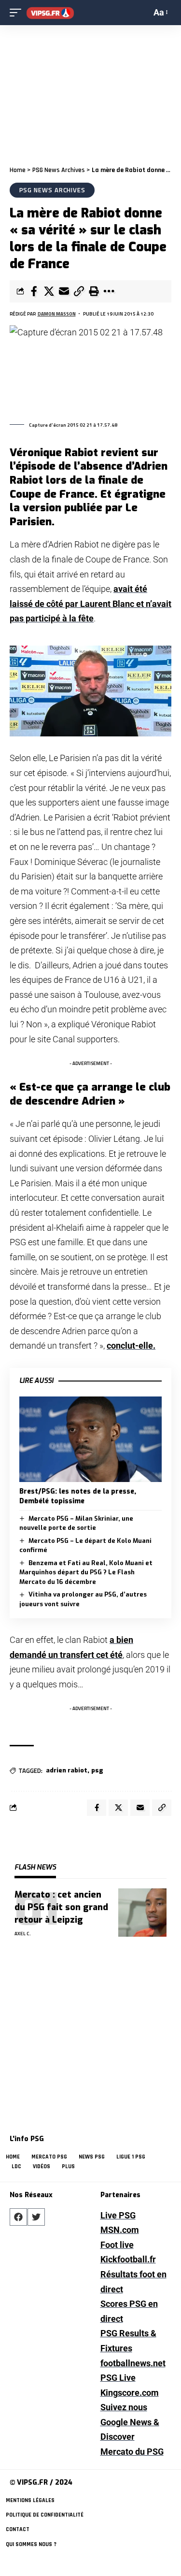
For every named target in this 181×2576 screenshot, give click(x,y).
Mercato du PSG (132, 2452)
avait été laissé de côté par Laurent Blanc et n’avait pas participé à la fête (90, 604)
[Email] (64, 291)
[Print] (94, 291)
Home (18, 170)
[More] (109, 291)
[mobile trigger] (18, 13)
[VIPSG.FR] (50, 13)
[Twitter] (36, 2217)
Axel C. (23, 1934)
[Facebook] (18, 2217)
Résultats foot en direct (133, 2282)
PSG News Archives (59, 170)
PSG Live (118, 2378)
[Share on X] (49, 291)
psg (97, 1770)
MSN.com (120, 2230)
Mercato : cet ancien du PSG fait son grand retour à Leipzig (61, 1907)
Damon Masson (57, 314)
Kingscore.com (130, 2393)
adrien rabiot (67, 1770)
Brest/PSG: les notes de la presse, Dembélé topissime (78, 1496)
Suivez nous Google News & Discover (130, 2422)
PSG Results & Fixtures (128, 2341)
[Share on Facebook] (34, 291)
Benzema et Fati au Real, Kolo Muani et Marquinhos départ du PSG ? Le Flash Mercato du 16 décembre (86, 1572)
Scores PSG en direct (129, 2311)
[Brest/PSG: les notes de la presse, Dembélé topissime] (90, 1439)
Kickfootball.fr (128, 2259)
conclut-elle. (131, 1346)
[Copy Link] (79, 291)
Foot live (117, 2245)
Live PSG (118, 2215)
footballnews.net (133, 2363)
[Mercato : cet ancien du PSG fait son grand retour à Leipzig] (142, 1913)
